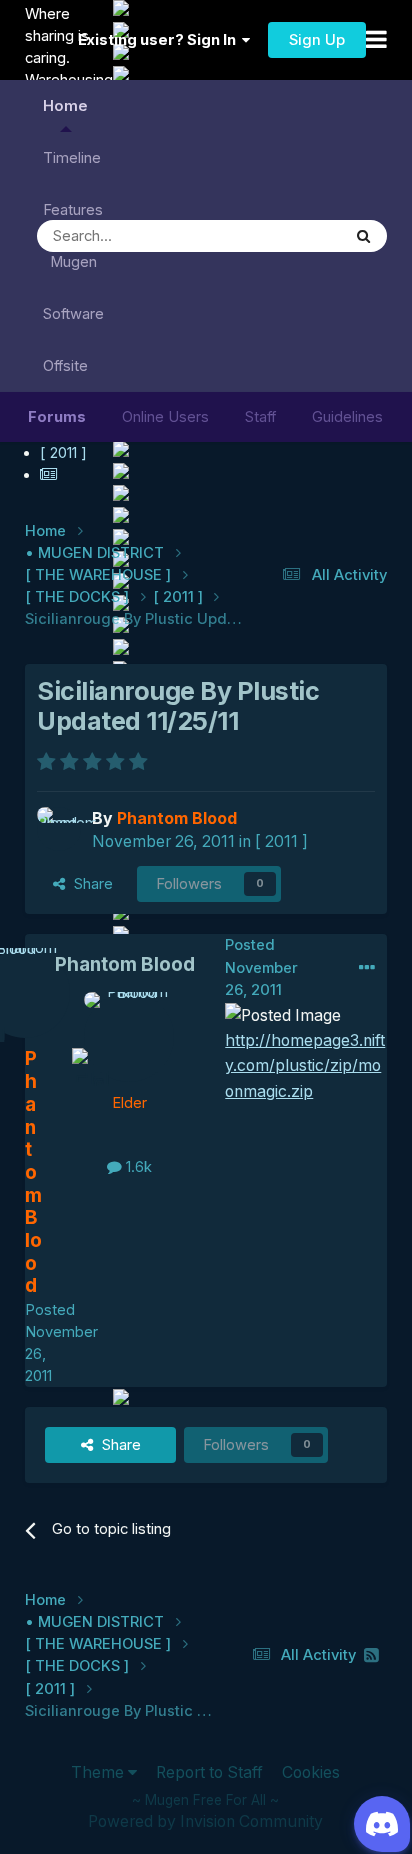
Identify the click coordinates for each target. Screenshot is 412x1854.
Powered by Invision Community (205, 1821)
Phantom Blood (125, 964)
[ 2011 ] (281, 841)
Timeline (72, 158)
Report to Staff (209, 1772)
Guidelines (347, 417)
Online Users (165, 417)
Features (73, 210)
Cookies (311, 1772)
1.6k (137, 1167)
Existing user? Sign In (160, 40)
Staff (260, 417)
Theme (99, 1772)
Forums (57, 417)
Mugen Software (73, 288)
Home (65, 106)
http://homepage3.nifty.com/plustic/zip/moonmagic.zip (305, 1066)
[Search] (364, 236)
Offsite (65, 366)
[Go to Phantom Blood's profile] (59, 829)
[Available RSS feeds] (371, 1655)
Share (89, 884)
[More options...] (367, 968)
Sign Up (317, 40)
